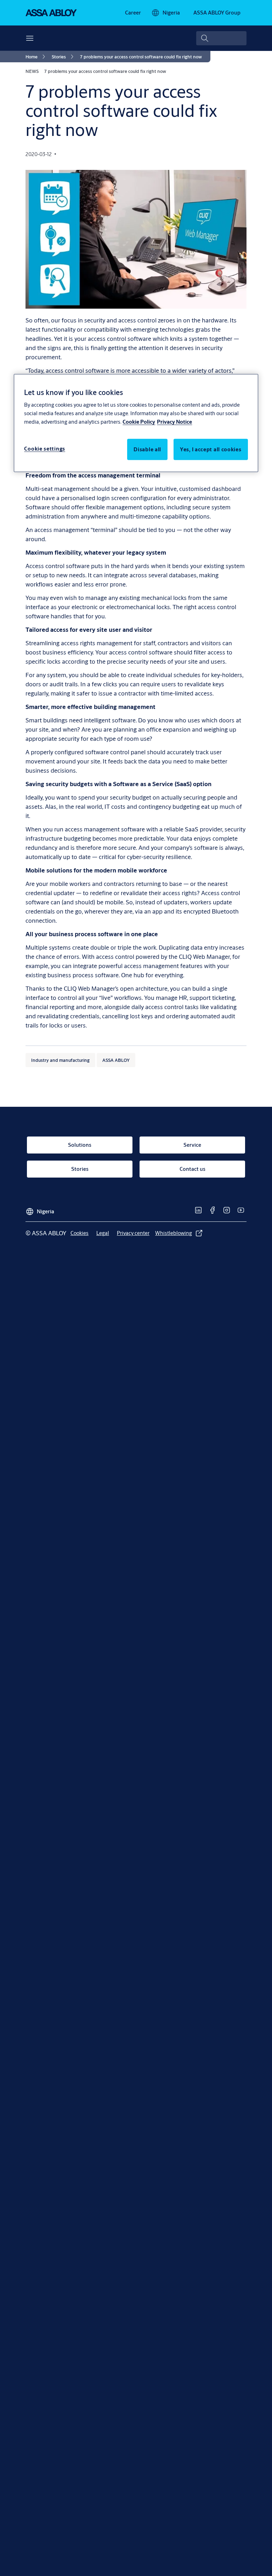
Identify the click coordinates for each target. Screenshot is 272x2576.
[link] (133, 13)
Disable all (147, 449)
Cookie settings (45, 449)
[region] (136, 423)
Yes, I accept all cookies (211, 449)
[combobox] (221, 38)
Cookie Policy (139, 422)
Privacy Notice (174, 422)
